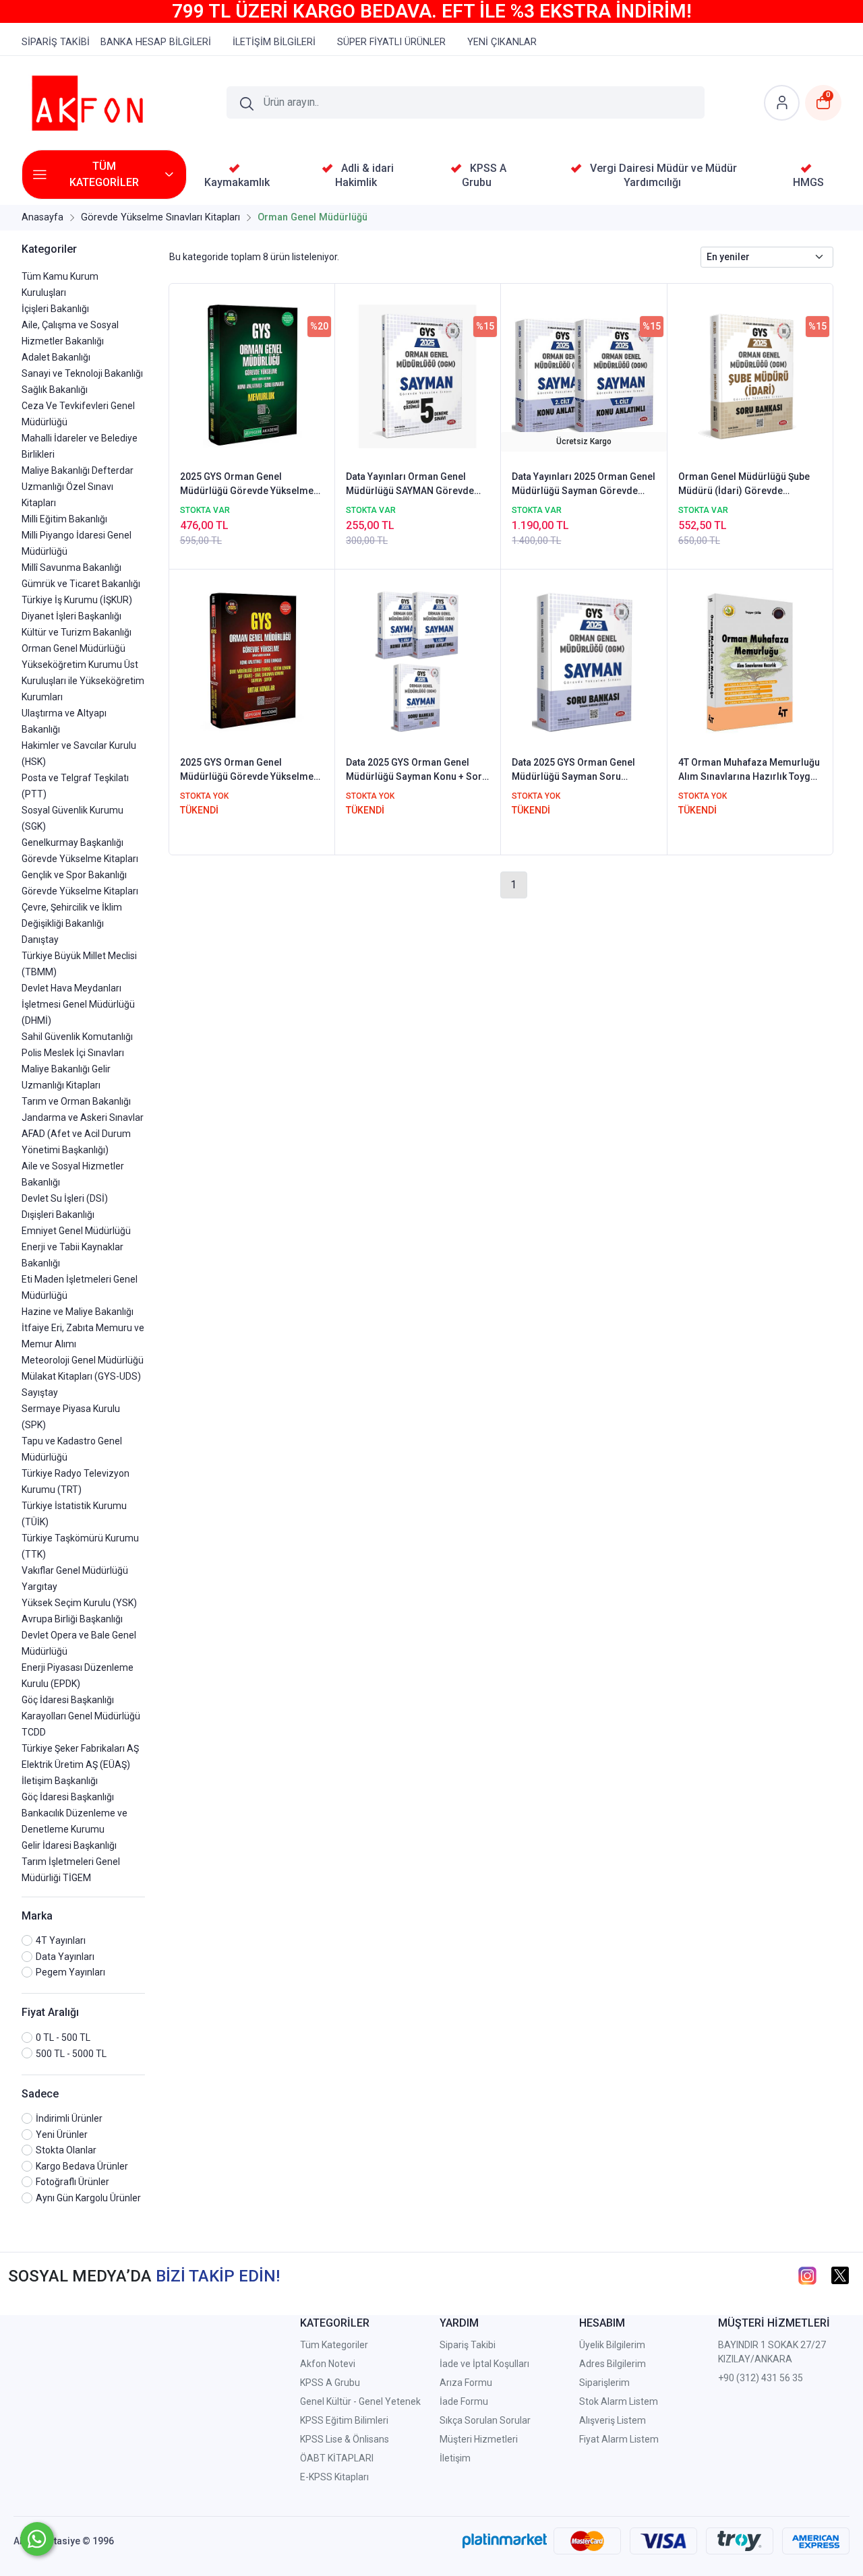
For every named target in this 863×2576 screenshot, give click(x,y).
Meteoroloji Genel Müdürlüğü (83, 1360)
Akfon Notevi (328, 2364)
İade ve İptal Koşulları (484, 2364)
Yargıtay (39, 1587)
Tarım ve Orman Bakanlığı (76, 1101)
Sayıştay (40, 1392)
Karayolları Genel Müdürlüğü (81, 1716)
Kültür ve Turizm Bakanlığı (77, 632)
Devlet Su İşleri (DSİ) (65, 1198)
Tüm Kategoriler (334, 2345)
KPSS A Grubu (330, 2383)
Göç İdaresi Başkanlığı (68, 1700)
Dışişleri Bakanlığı (58, 1215)
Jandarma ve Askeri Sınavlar (83, 1117)
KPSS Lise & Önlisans (345, 2439)
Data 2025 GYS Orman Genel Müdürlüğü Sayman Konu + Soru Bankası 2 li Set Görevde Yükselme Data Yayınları (417, 770)
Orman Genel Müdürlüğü (73, 648)
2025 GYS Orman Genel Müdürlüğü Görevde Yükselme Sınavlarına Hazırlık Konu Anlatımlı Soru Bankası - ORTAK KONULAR (249, 770)
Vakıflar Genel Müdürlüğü (75, 1570)
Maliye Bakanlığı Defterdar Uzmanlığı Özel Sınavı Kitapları (78, 487)
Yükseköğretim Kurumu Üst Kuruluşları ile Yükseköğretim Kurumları (83, 681)
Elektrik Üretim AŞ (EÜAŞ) (76, 1765)
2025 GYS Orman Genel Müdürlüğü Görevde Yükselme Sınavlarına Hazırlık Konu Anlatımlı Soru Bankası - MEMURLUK (247, 485)
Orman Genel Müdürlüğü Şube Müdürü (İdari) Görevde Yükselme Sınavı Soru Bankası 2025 (745, 485)
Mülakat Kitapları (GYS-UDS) (81, 1376)
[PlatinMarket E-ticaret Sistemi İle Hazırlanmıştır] (505, 2541)
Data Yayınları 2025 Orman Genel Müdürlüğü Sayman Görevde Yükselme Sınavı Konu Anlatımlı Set (584, 485)
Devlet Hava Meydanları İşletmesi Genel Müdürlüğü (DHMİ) (78, 1004)
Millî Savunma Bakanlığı (71, 568)
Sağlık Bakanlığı (55, 390)
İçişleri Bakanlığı (55, 309)
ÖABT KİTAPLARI (337, 2458)
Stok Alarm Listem (619, 2401)
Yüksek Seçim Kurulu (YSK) (79, 1603)
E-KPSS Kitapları (334, 2477)
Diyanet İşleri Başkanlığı (71, 616)
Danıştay (40, 940)
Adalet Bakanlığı (56, 357)
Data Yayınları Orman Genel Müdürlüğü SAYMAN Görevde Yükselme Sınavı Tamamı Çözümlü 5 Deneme (410, 485)
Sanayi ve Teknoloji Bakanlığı (82, 373)
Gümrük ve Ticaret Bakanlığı (81, 584)
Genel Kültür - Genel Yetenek (360, 2401)
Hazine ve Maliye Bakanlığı (78, 1312)
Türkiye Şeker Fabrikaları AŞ (80, 1748)
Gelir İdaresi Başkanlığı (69, 1845)
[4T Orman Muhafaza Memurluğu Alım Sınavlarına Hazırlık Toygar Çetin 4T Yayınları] (750, 661)
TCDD (34, 1732)
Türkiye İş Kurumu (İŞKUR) (77, 600)
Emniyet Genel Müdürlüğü (76, 1231)
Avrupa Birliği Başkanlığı (72, 1619)
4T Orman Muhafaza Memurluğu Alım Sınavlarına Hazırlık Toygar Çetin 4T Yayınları (749, 770)
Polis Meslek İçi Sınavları (73, 1053)
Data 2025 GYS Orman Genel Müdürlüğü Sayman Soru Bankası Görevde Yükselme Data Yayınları (583, 770)
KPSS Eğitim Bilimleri (344, 2420)
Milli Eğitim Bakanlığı (64, 519)
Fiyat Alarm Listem (619, 2439)
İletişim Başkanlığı (60, 1781)
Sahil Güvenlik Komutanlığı (77, 1037)
